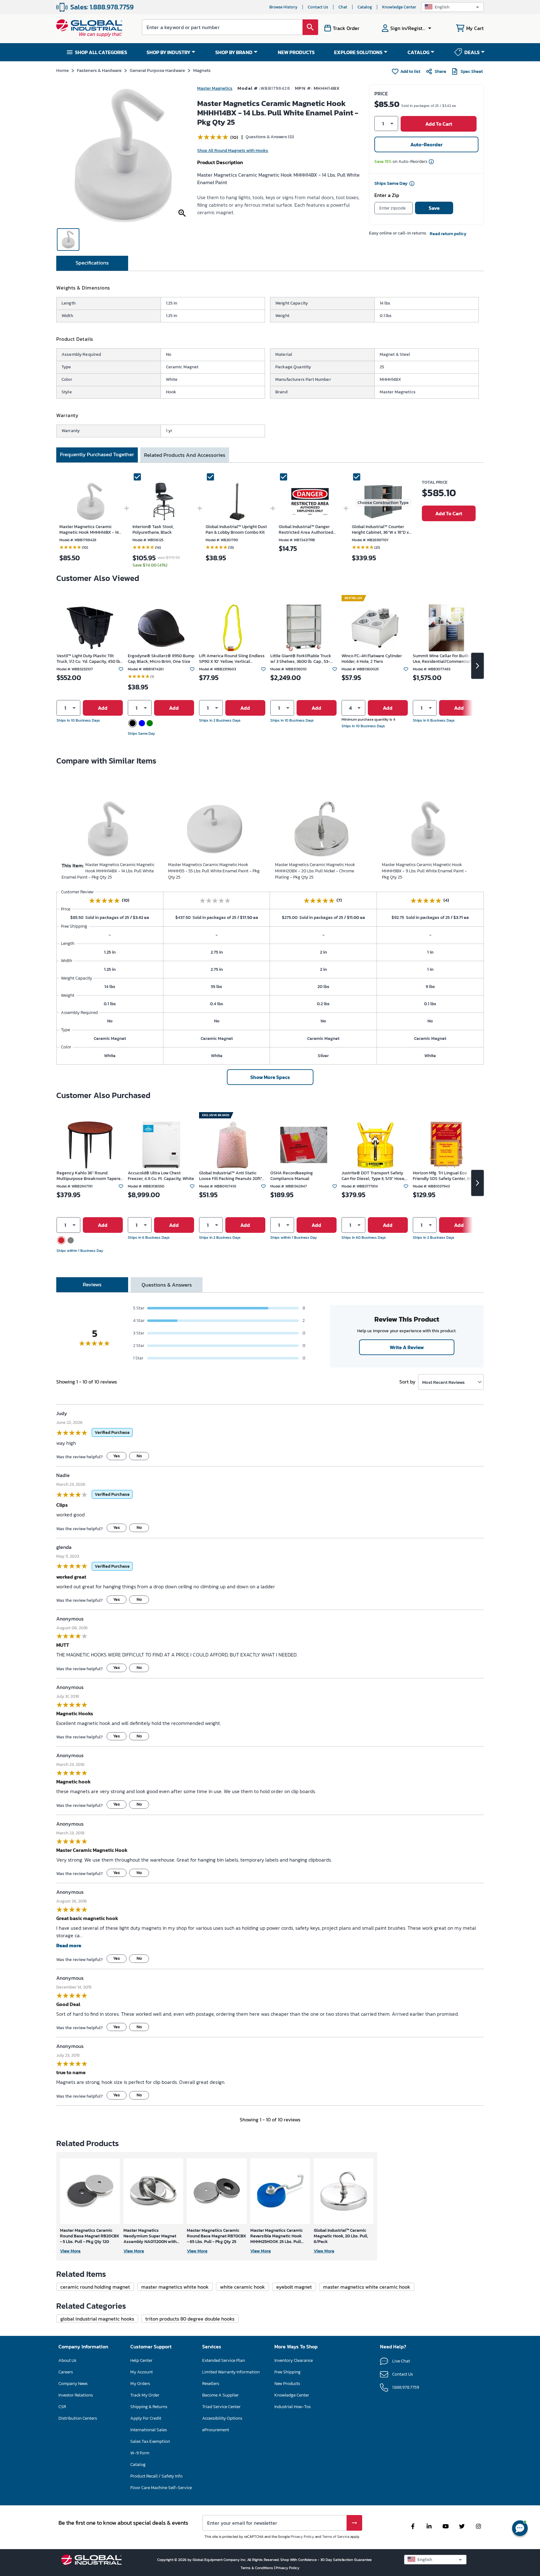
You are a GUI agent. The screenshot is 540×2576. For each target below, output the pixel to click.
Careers (66, 2372)
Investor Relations (76, 2395)
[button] (452, 7)
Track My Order (145, 2395)
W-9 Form (140, 2453)
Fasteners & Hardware (99, 70)
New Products (287, 2384)
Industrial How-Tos (292, 2407)
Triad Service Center (221, 2407)
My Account (142, 2372)
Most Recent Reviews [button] (443, 1382)
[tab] (92, 263)
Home (62, 70)
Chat (343, 7)
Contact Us (318, 7)
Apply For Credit (146, 2418)
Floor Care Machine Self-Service (161, 2488)
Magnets (202, 70)
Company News (73, 2384)
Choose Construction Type (383, 503)
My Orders (140, 2384)
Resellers (211, 2384)
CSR (62, 2407)
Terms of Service (336, 2537)
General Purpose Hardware (157, 70)
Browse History (283, 7)
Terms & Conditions (257, 2568)
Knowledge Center (399, 7)
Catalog (365, 7)
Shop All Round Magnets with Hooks (233, 151)
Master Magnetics (215, 88)
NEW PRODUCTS (296, 52)
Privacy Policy (302, 2537)
